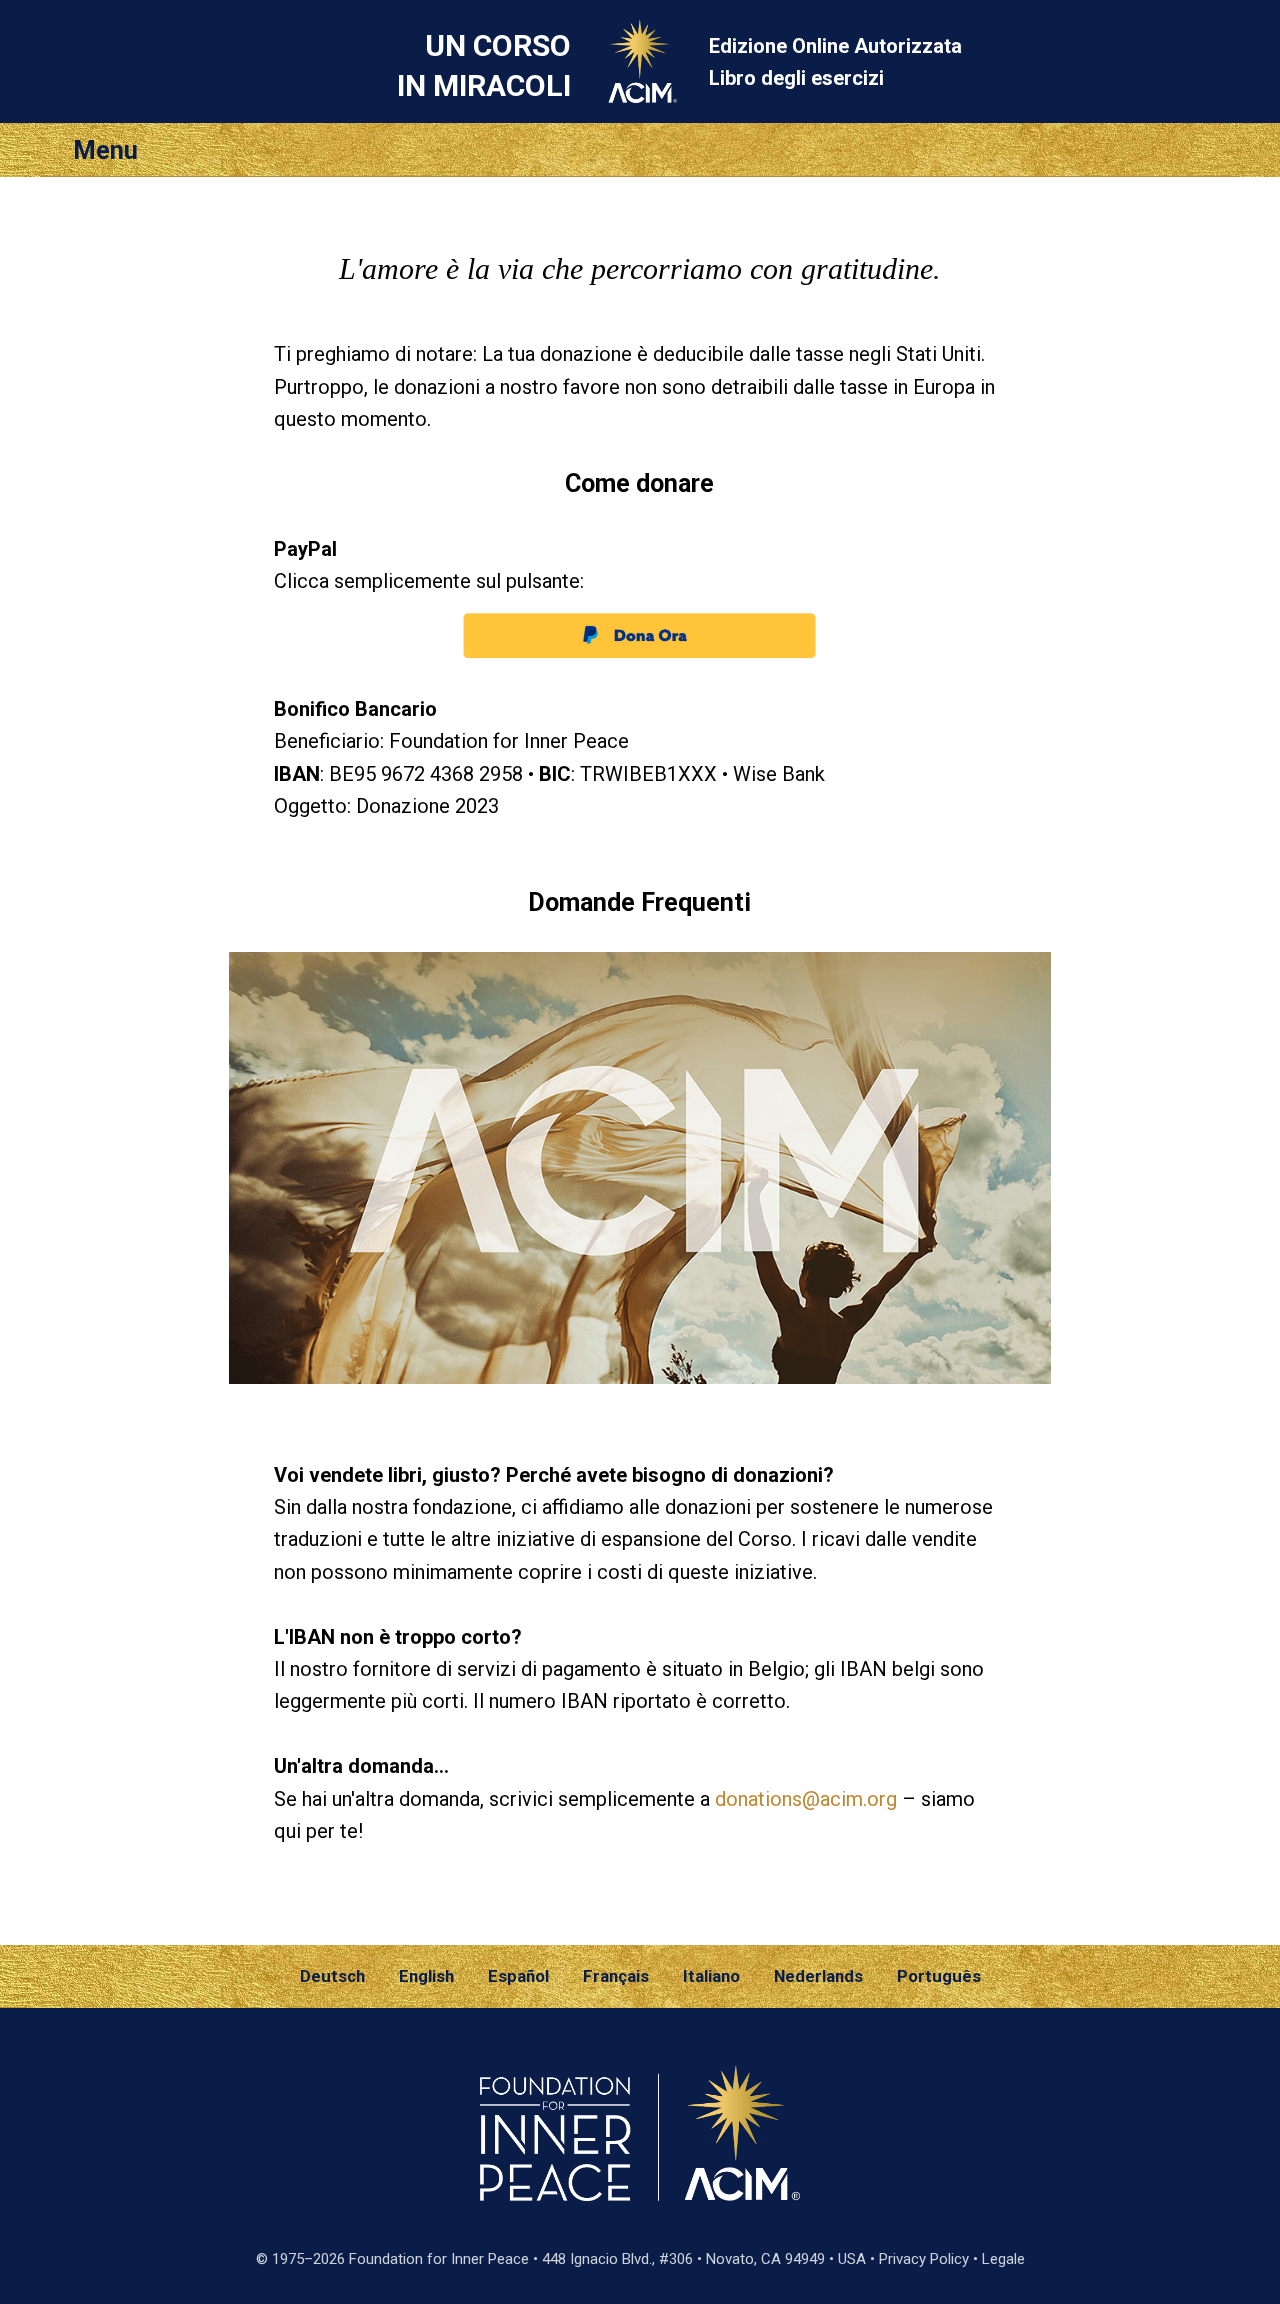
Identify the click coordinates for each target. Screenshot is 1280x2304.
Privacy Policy (924, 2259)
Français (616, 1976)
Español (518, 1976)
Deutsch (332, 1976)
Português (939, 1976)
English (426, 1976)
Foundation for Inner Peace (439, 2259)
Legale (1003, 2259)
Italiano (711, 1976)
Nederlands (818, 1976)
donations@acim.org (806, 1799)
